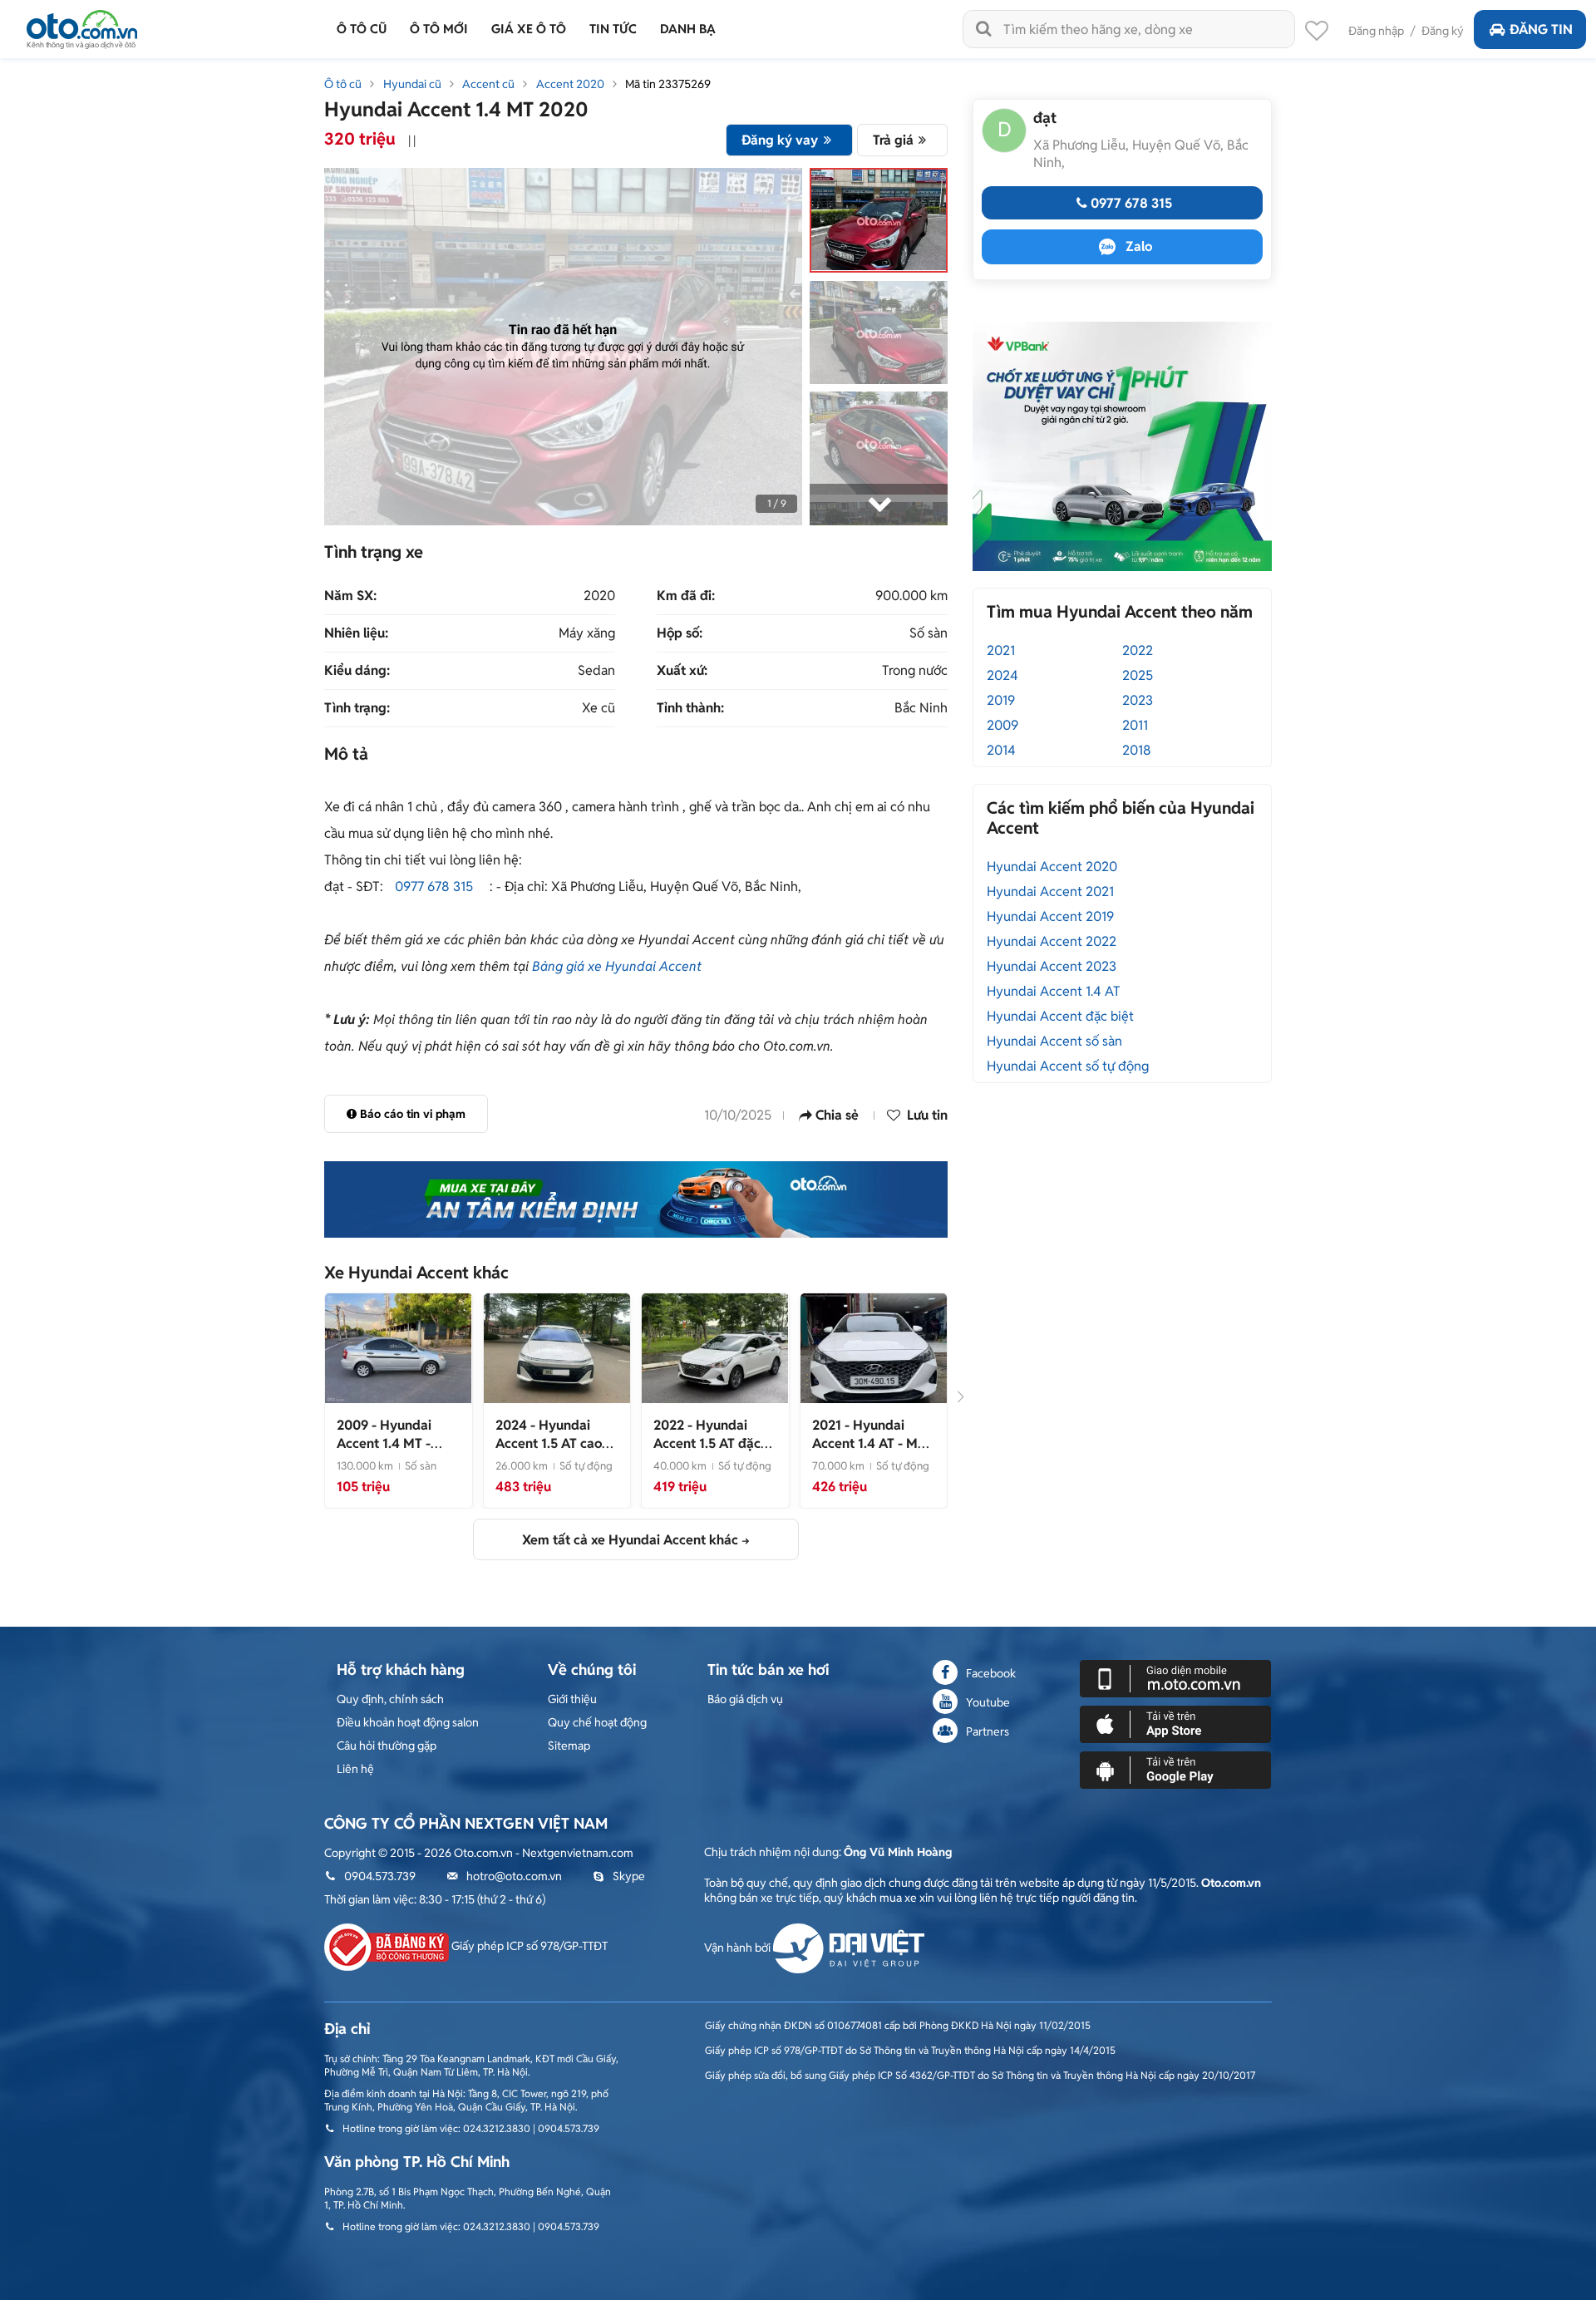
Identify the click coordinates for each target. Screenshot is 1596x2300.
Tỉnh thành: (690, 708)
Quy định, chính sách (390, 1699)
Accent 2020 (570, 84)
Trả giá (893, 140)
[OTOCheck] (636, 1199)
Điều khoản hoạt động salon (408, 1722)
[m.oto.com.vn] (1175, 1677)
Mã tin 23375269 (668, 84)
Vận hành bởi (739, 1948)
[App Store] (1175, 1723)
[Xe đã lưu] (1317, 35)
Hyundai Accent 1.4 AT (1054, 991)
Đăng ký (1443, 31)
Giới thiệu (572, 1699)
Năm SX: (350, 596)
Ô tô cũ (343, 84)
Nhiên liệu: (356, 633)
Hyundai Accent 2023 (1052, 966)
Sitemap (569, 1746)
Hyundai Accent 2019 (1050, 916)
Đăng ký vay (780, 140)
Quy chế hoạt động (597, 1722)
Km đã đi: (686, 596)
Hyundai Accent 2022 (1052, 941)
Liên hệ (355, 1769)
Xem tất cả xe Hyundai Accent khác (630, 1540)
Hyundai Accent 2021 (1050, 891)
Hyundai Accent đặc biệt (1060, 1016)
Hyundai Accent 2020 (1052, 867)
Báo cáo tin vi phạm (413, 1114)
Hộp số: (680, 633)
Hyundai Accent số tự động (1068, 1066)
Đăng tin (1541, 30)
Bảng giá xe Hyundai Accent (617, 966)
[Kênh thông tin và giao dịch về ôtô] (82, 25)
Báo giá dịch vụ (745, 1699)
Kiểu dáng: (357, 671)
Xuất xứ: (682, 671)
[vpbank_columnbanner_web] (1122, 446)
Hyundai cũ (412, 84)
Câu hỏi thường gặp (387, 1746)
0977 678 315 (434, 887)
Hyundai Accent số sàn (1054, 1041)
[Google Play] (1175, 1769)
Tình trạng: (357, 708)
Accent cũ (488, 84)
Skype (629, 1876)
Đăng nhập (1376, 31)
